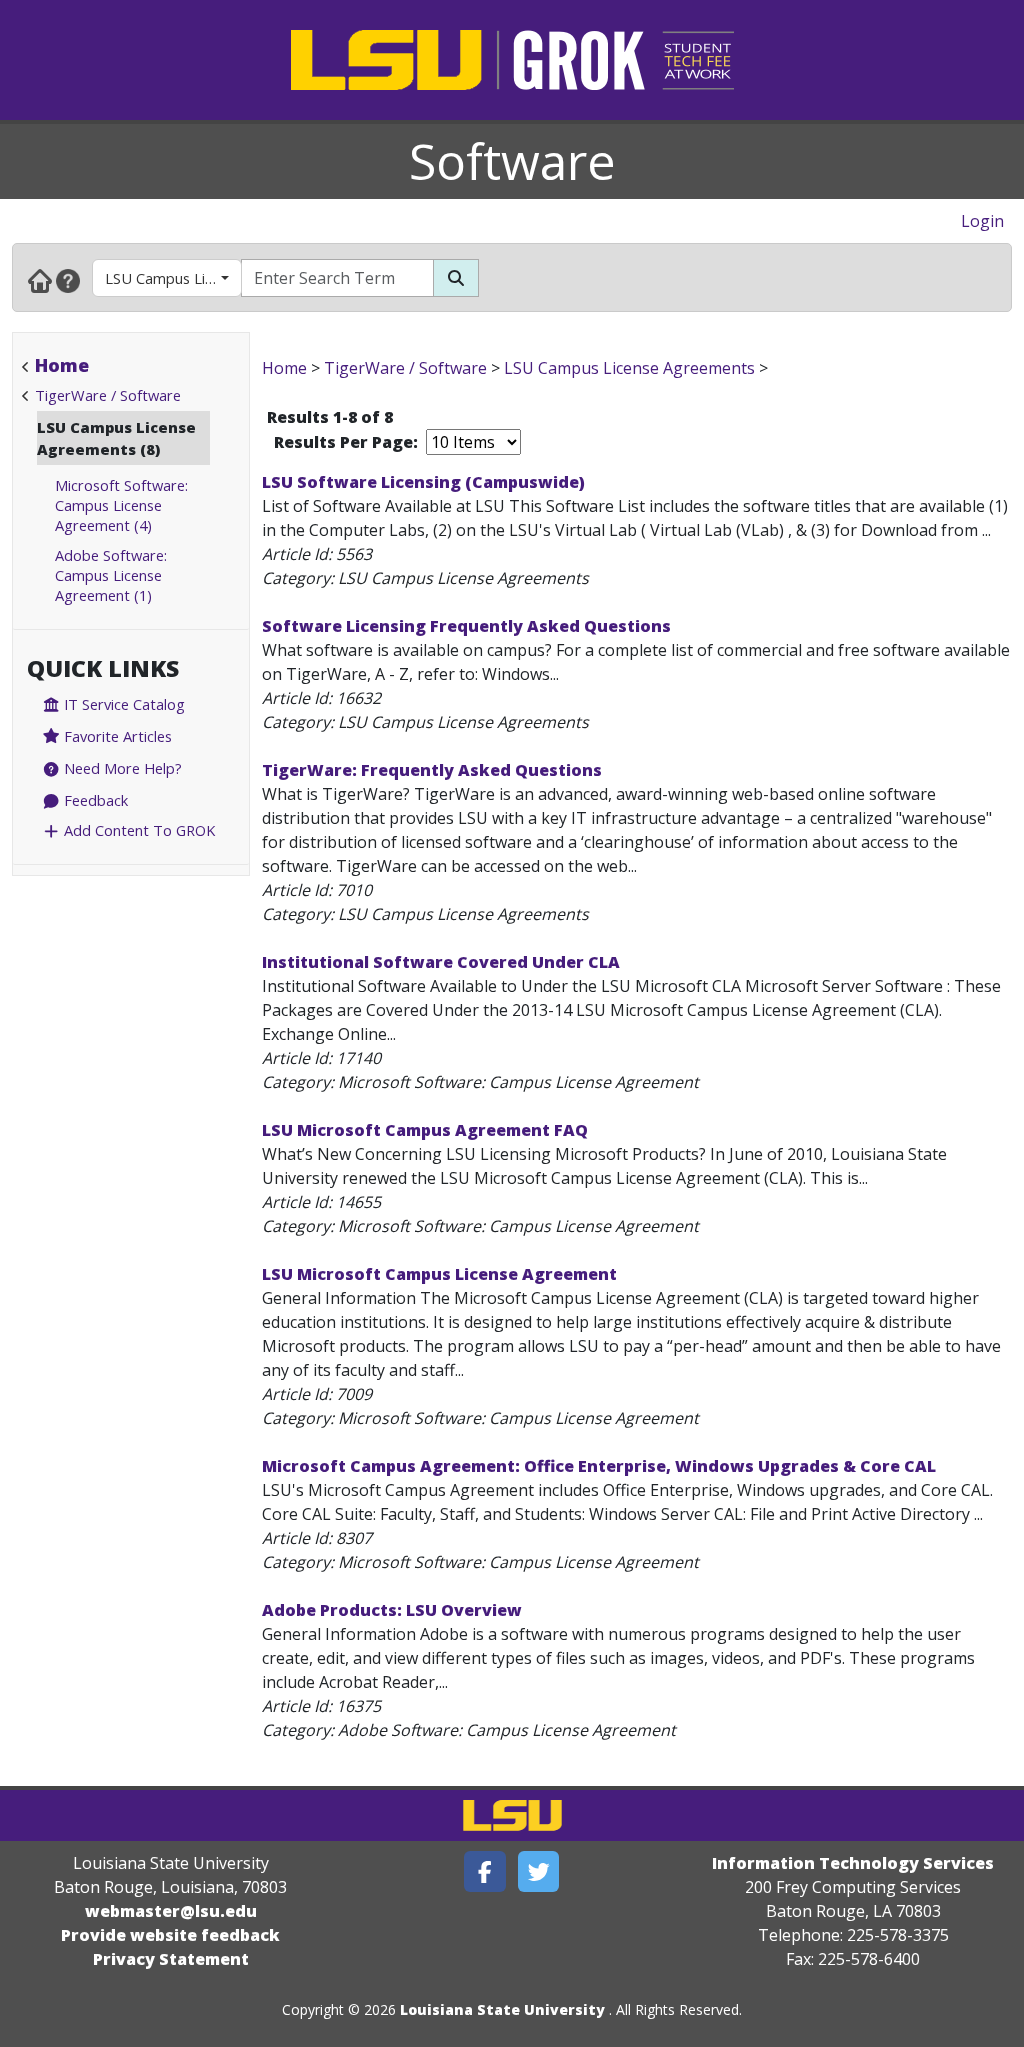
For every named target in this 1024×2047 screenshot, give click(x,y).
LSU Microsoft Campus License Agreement (439, 1274)
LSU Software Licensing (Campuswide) (423, 482)
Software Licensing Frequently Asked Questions (466, 626)
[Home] (40, 280)
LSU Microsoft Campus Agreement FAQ (425, 1130)
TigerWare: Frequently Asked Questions (432, 770)
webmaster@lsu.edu (171, 1911)
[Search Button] (456, 278)
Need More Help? (121, 768)
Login (982, 221)
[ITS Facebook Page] (485, 1871)
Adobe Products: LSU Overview (392, 1610)
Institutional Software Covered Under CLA (441, 962)
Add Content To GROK (137, 830)
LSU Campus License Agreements (173, 278)
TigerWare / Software (108, 395)
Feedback (94, 800)
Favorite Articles (116, 736)
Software (512, 161)
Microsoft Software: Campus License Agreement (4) (121, 505)
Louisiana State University (502, 2009)
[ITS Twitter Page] (539, 1871)
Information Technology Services (853, 1863)
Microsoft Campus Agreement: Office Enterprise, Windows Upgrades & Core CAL (599, 1466)
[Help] (68, 280)
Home (62, 365)
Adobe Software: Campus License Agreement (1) (111, 575)
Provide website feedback (170, 1935)
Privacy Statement (171, 1959)
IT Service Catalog (122, 704)
